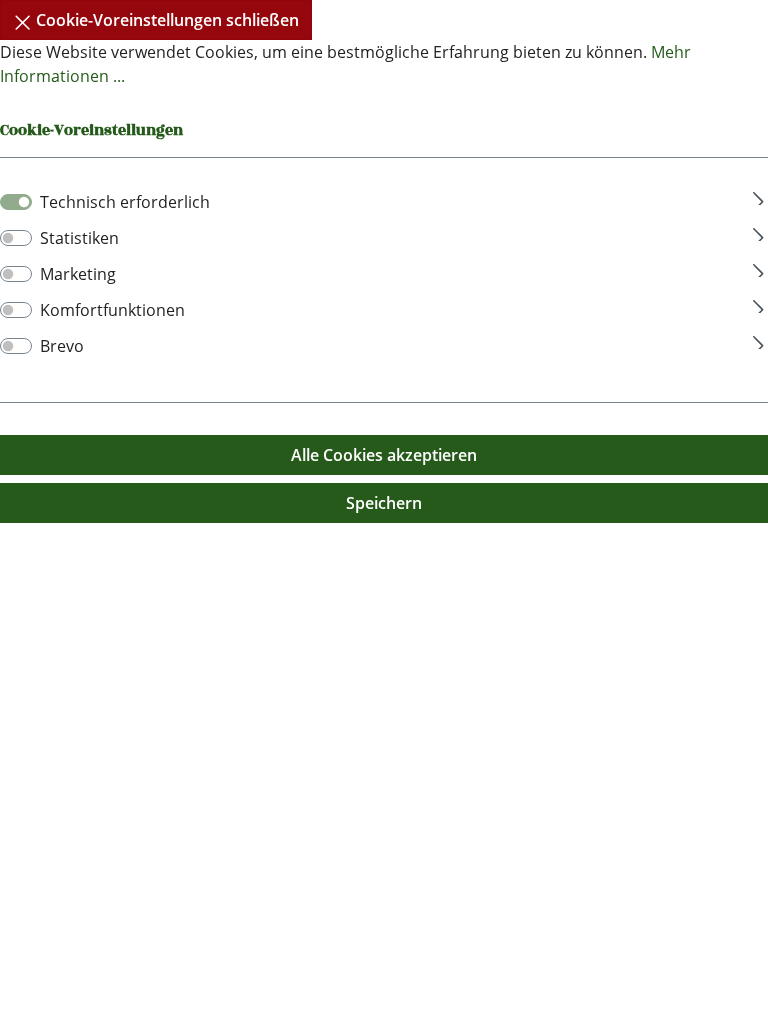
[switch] (16, 238)
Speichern (384, 503)
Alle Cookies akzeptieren (384, 455)
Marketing (78, 274)
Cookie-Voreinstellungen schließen (165, 20)
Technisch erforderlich (125, 202)
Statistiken (79, 238)
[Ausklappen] (758, 195)
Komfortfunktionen (112, 310)
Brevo (62, 346)
